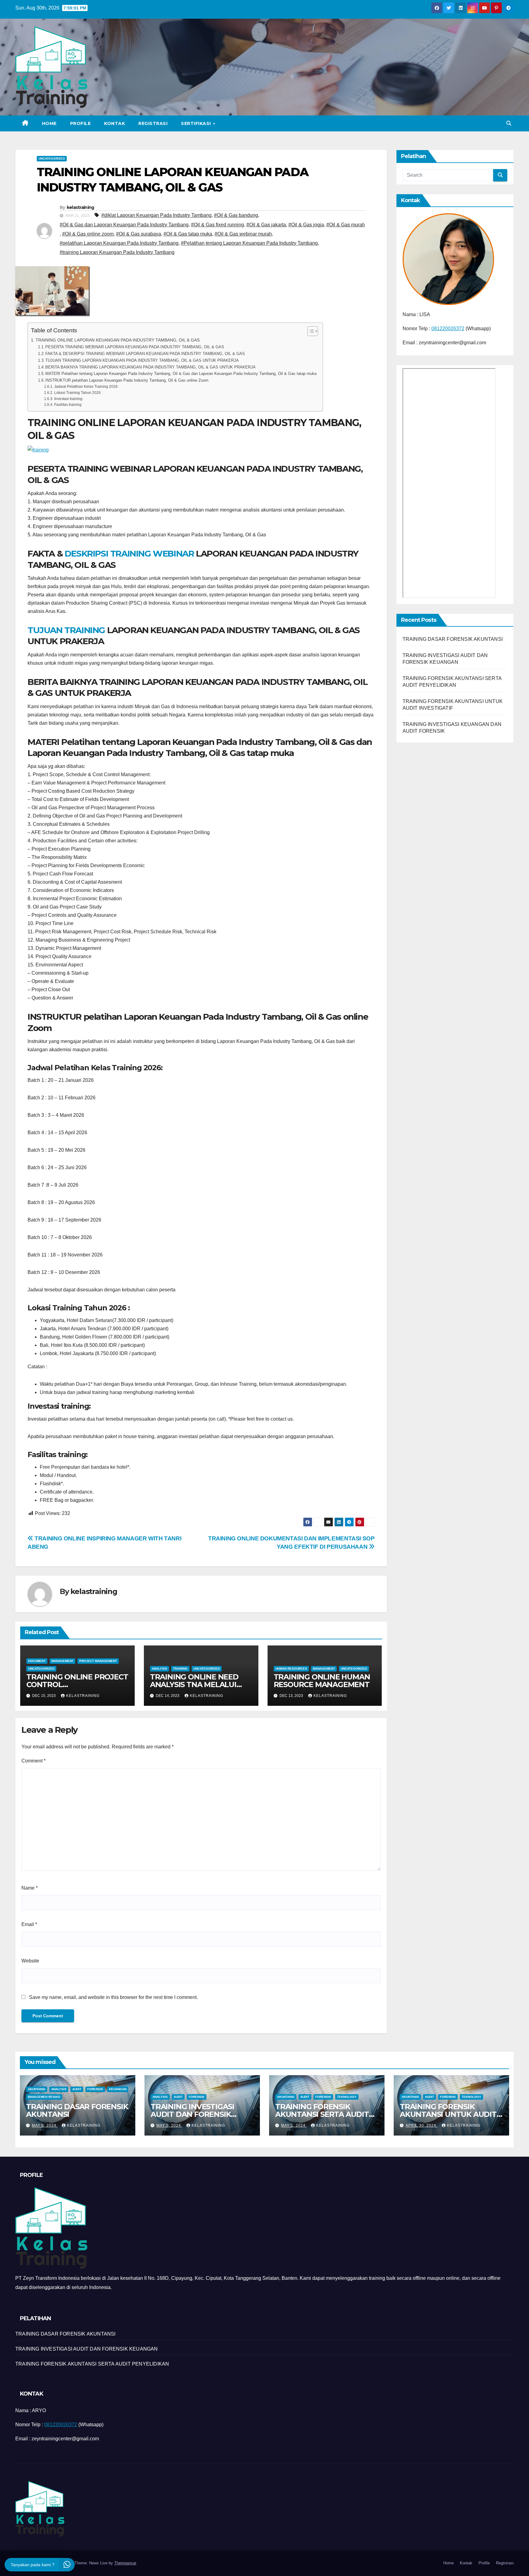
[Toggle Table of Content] (310, 331)
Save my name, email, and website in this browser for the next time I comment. (113, 1997)
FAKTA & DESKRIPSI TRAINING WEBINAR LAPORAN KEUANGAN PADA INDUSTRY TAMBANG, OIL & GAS (145, 354)
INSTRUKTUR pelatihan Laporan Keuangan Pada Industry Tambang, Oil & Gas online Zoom (127, 380)
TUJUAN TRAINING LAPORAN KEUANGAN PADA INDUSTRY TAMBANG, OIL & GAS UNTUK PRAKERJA (142, 360)
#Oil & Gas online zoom (88, 234)
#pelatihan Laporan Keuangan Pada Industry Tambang (119, 243)
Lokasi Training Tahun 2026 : (78, 393)
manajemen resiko (44, 2097)
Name (30, 1888)
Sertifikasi (197, 123)
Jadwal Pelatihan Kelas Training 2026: (86, 386)
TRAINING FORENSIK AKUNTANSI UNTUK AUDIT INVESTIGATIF (448, 2114)
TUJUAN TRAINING (66, 630)
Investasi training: (69, 399)
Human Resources (291, 1669)
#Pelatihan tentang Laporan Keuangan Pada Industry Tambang (249, 243)
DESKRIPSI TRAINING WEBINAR (129, 553)
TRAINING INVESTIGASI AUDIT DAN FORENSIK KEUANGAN (192, 2114)
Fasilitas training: (68, 404)
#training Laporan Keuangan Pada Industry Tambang (117, 252)
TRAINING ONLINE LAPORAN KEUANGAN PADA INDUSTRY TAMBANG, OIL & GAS (118, 340)
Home (49, 123)
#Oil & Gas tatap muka (188, 234)
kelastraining (81, 207)
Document (37, 1661)
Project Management (98, 1661)
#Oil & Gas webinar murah (243, 234)
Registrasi (153, 123)
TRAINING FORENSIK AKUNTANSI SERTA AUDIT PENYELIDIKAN (322, 2114)
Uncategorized (52, 159)
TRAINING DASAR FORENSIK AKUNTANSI (453, 639)
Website (30, 1961)
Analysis (159, 1669)
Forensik (95, 2089)
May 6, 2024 (45, 2125)
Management (62, 1661)
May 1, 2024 (294, 2125)
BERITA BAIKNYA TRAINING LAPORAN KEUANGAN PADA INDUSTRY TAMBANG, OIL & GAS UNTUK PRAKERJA (150, 367)
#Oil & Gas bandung (236, 215)
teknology (347, 2097)
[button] (509, 123)
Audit (77, 2089)
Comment (34, 1761)
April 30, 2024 (422, 2125)
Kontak (114, 123)
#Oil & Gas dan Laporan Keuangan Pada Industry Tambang (124, 225)
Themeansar (125, 2563)
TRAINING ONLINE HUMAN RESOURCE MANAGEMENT (322, 1681)
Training (180, 1669)
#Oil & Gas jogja (306, 225)
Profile (81, 123)
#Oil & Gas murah (346, 225)
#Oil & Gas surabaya (139, 234)
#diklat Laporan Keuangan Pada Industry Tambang (156, 215)
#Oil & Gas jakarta (266, 225)
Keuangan (118, 2089)
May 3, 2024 (169, 2125)
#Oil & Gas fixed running (218, 225)
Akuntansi (37, 2089)
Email (29, 1924)
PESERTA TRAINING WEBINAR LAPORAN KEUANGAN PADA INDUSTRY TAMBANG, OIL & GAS (135, 347)
